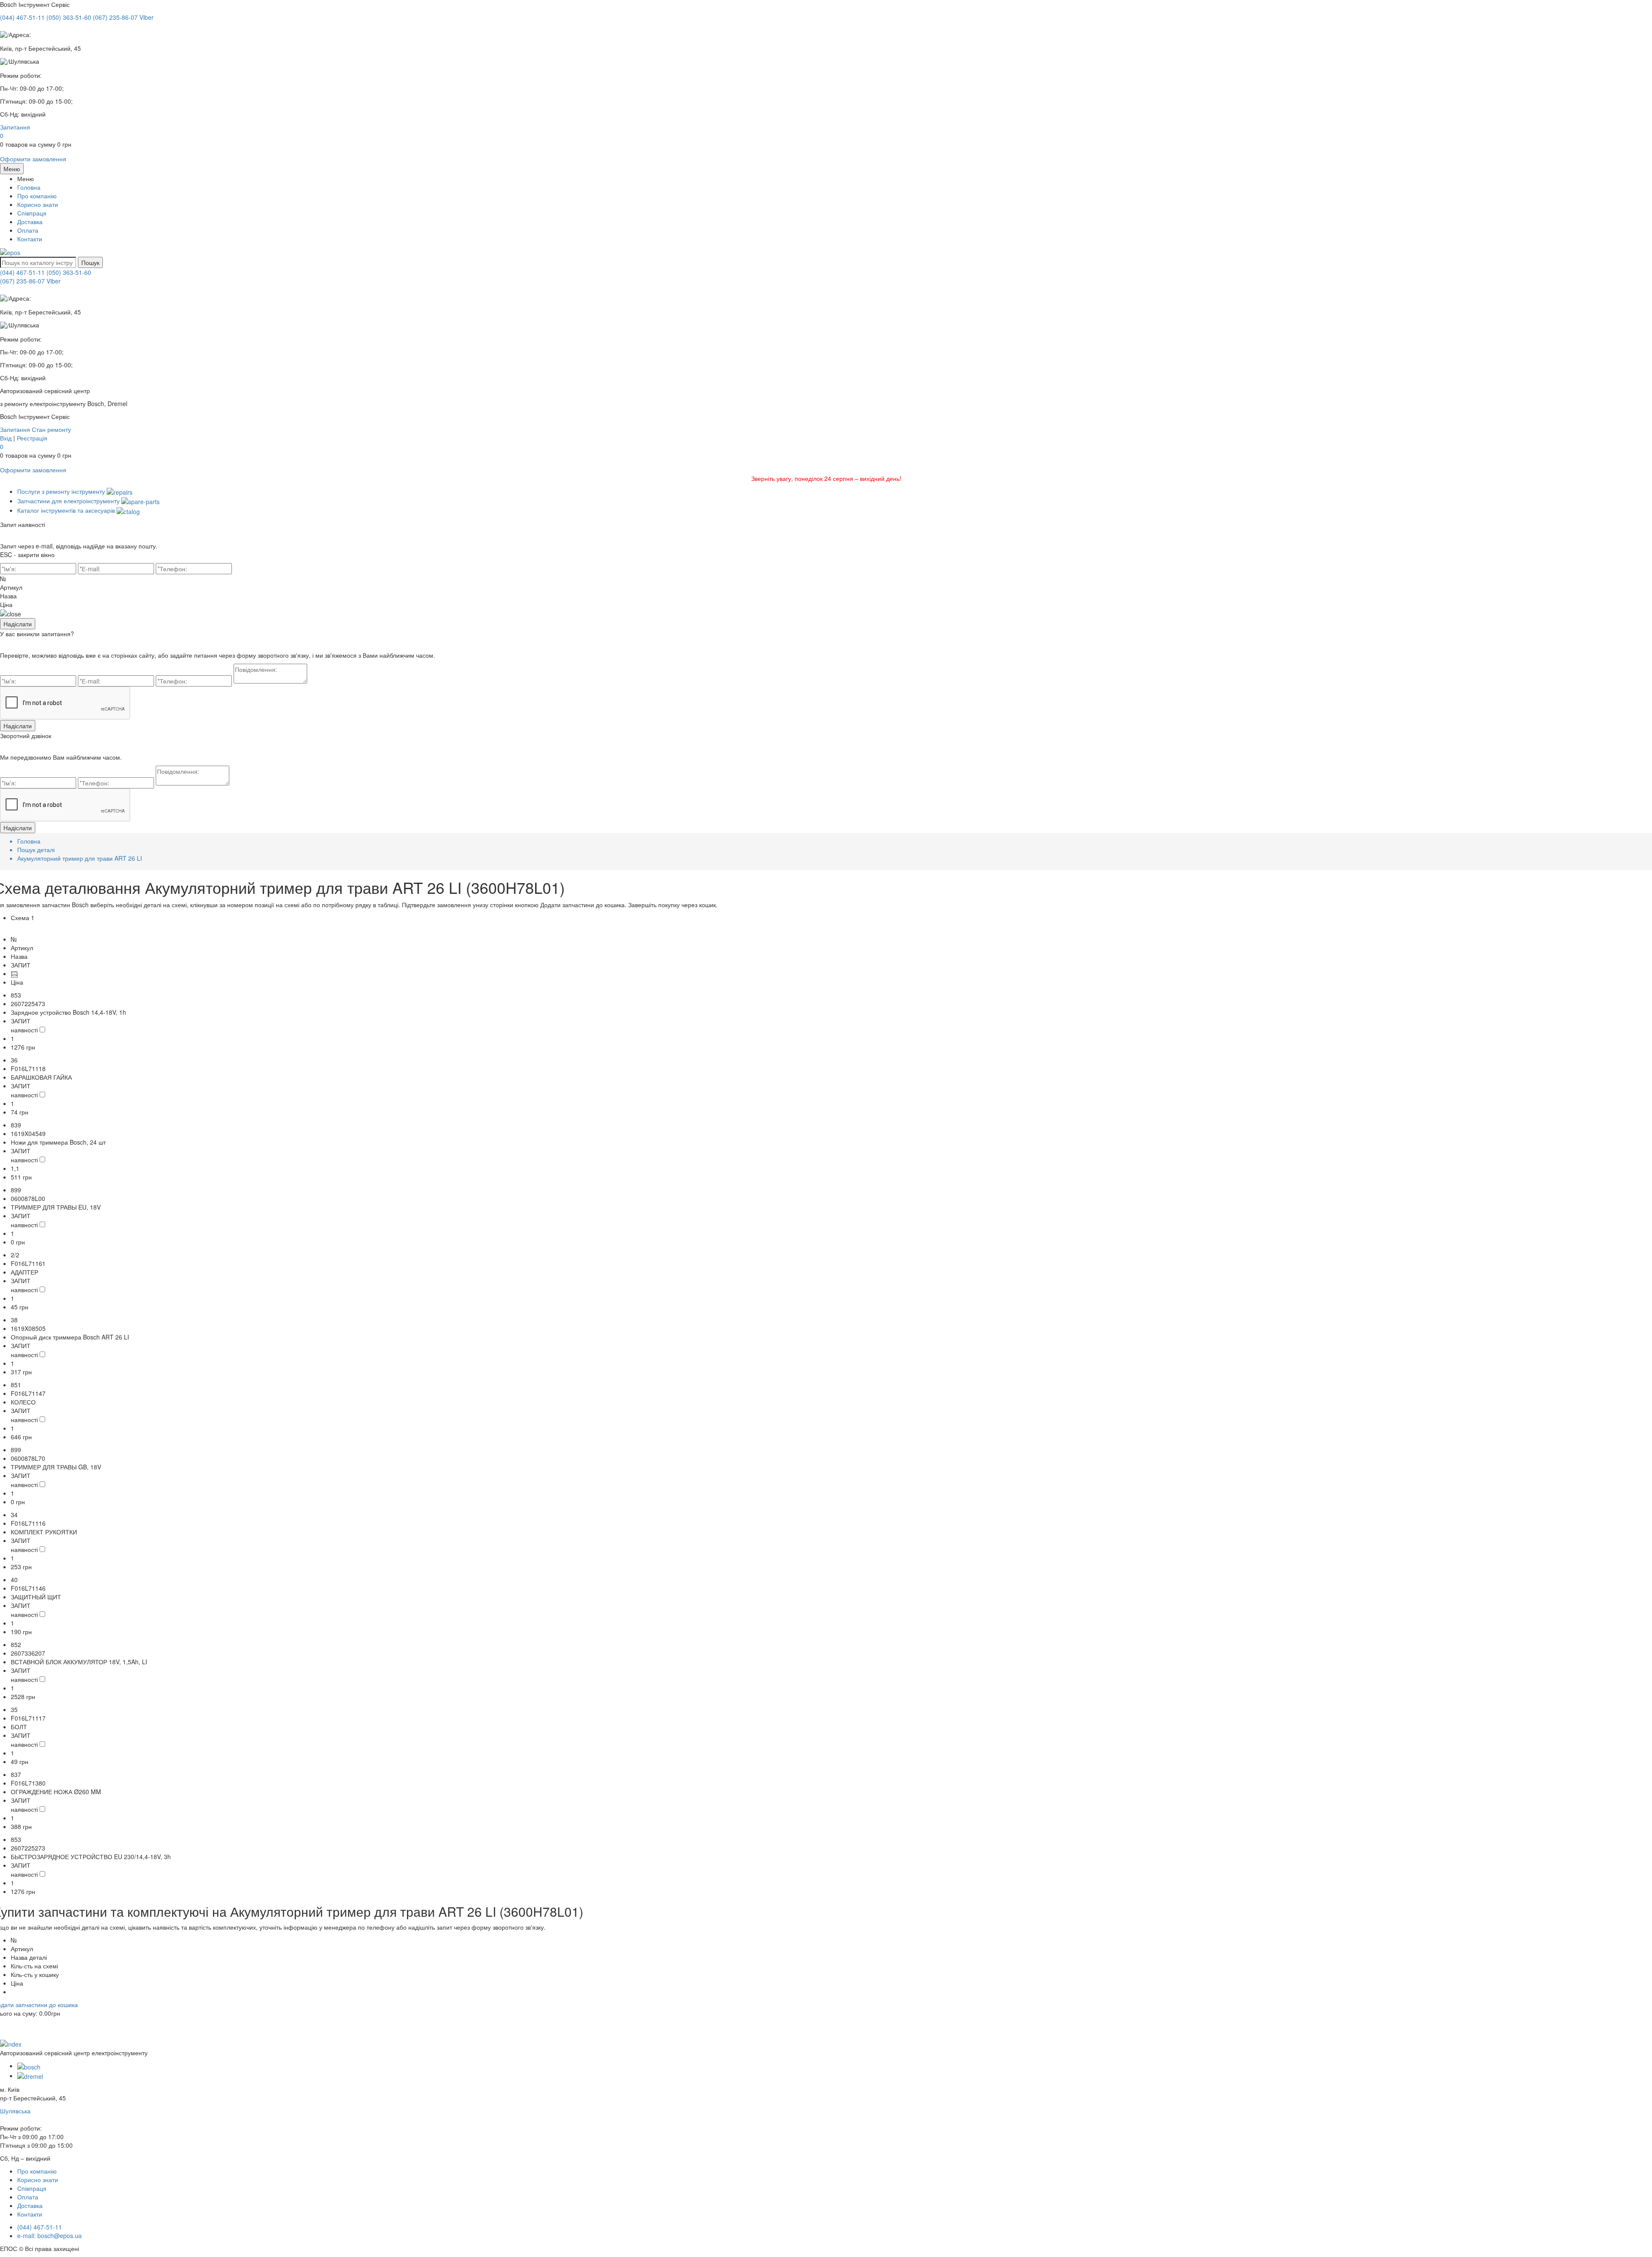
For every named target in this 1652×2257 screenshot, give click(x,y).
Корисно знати (38, 204)
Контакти (30, 239)
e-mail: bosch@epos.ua (49, 2235)
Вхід (6, 438)
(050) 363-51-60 (69, 272)
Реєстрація (32, 438)
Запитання (15, 127)
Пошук (90, 262)
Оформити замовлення (33, 159)
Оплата (28, 230)
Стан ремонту (51, 429)
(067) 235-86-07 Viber (30, 281)
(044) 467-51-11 (22, 272)
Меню (12, 169)
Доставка (30, 222)
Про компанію (37, 196)
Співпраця (32, 213)
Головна (29, 187)
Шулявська (15, 2111)
